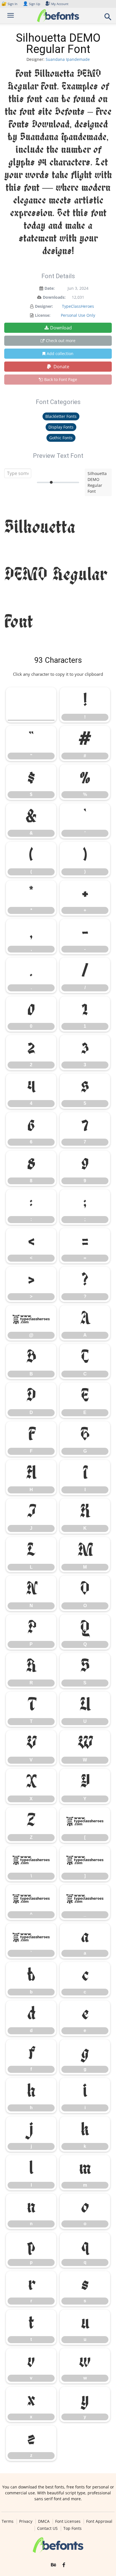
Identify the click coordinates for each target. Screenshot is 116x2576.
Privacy (26, 2521)
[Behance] (53, 2565)
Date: (50, 288)
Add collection (60, 353)
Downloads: (54, 297)
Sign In (10, 4)
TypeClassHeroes (78, 306)
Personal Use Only (78, 315)
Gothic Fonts (61, 438)
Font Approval (99, 2521)
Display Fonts (61, 427)
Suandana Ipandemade (68, 59)
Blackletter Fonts (61, 416)
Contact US (47, 2528)
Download (61, 328)
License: (43, 315)
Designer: (44, 306)
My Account (60, 4)
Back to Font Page (61, 379)
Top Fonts (72, 2528)
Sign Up (32, 4)
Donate (61, 367)
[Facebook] (64, 2565)
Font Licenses (68, 2521)
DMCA (44, 2521)
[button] (108, 18)
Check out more (61, 341)
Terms (8, 2521)
